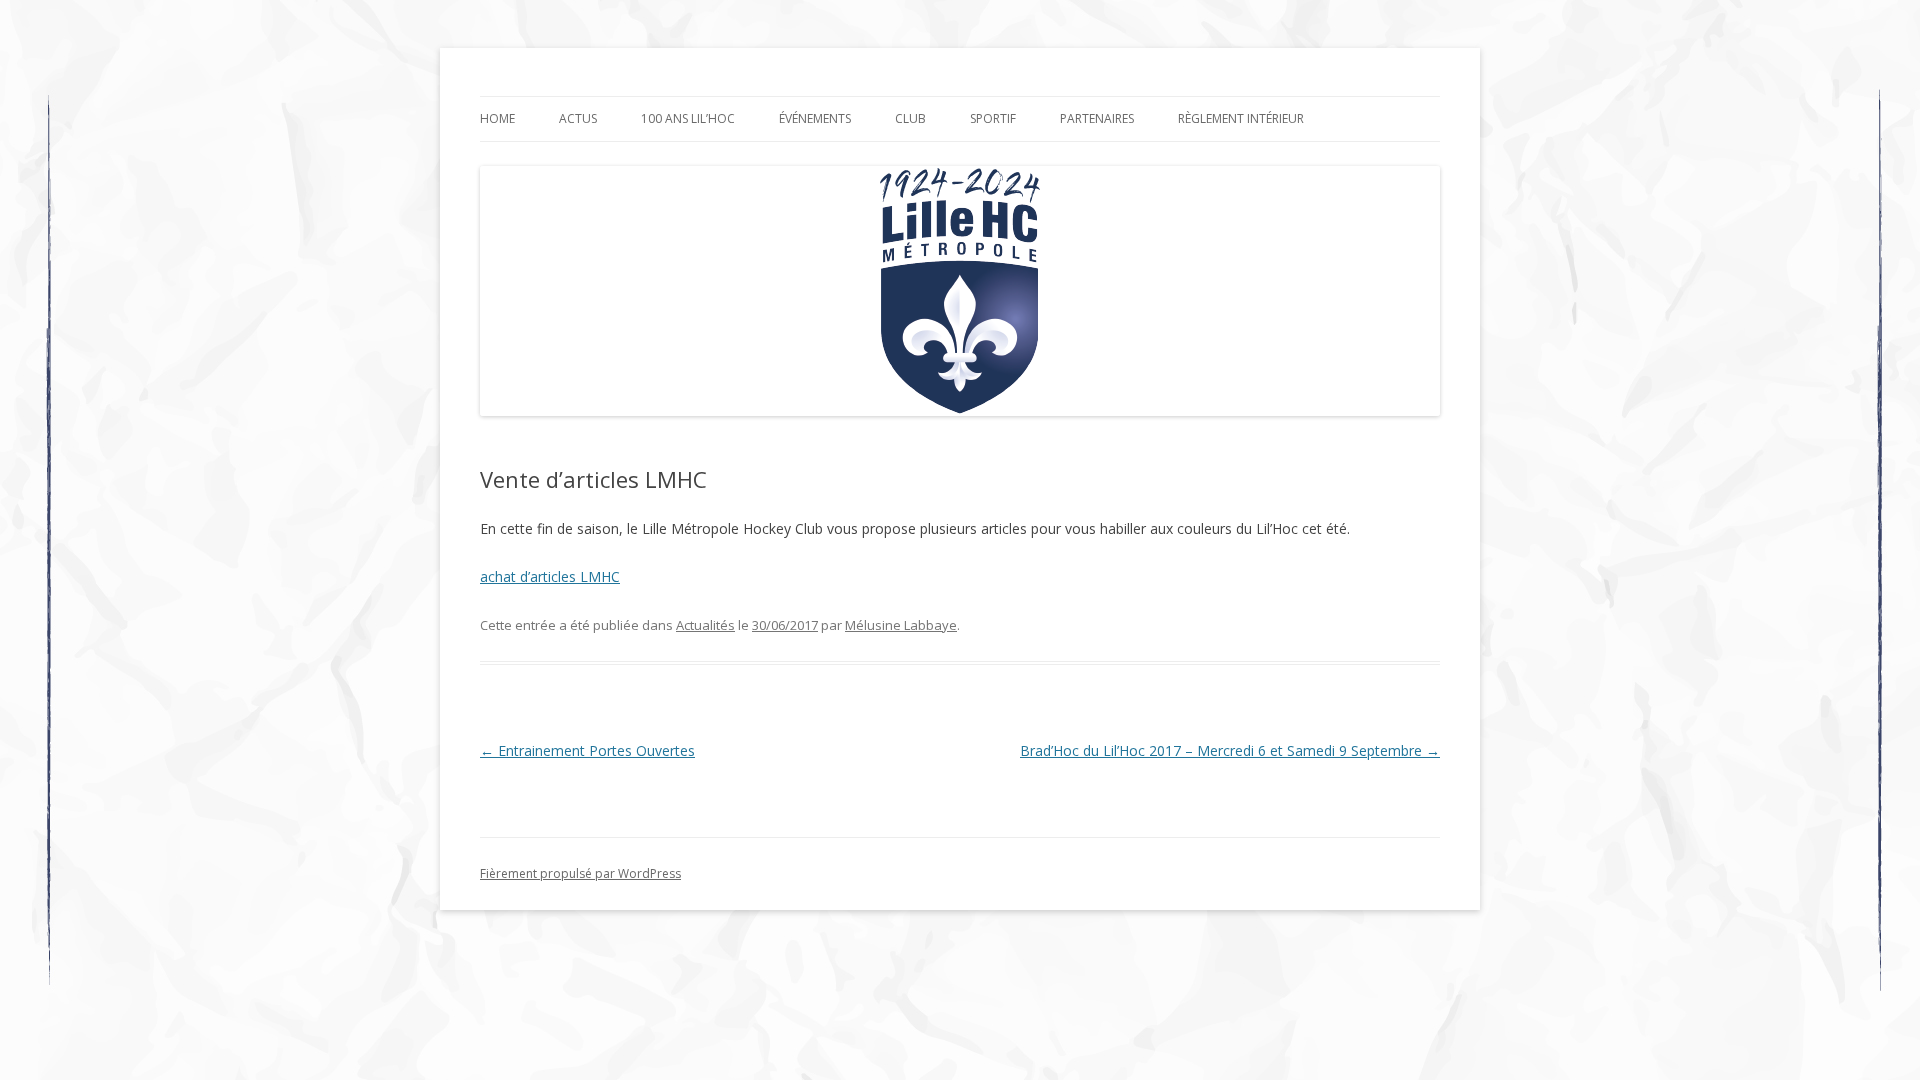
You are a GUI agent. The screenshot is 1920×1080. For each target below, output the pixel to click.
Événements (815, 118)
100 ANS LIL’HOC (688, 118)
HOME (497, 118)
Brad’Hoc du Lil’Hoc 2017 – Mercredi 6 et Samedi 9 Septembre (1230, 750)
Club (910, 118)
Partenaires (1097, 118)
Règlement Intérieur (1241, 118)
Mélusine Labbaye (901, 625)
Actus (578, 118)
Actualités (705, 625)
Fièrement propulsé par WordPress (580, 873)
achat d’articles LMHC (550, 576)
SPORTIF (993, 118)
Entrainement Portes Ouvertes (587, 750)
